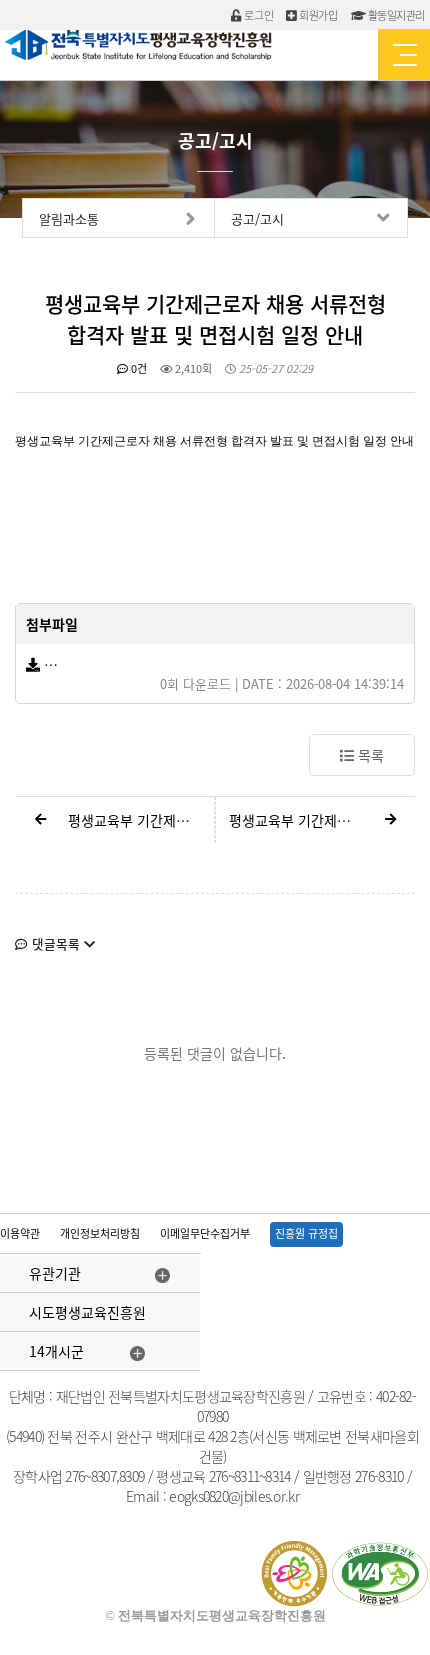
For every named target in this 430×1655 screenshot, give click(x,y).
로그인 (257, 15)
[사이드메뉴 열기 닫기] (404, 54)
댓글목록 (56, 943)
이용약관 (20, 1233)
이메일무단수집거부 (205, 1233)
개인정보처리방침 (100, 1233)
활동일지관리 (395, 15)
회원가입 (317, 15)
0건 (137, 368)
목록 (369, 755)
